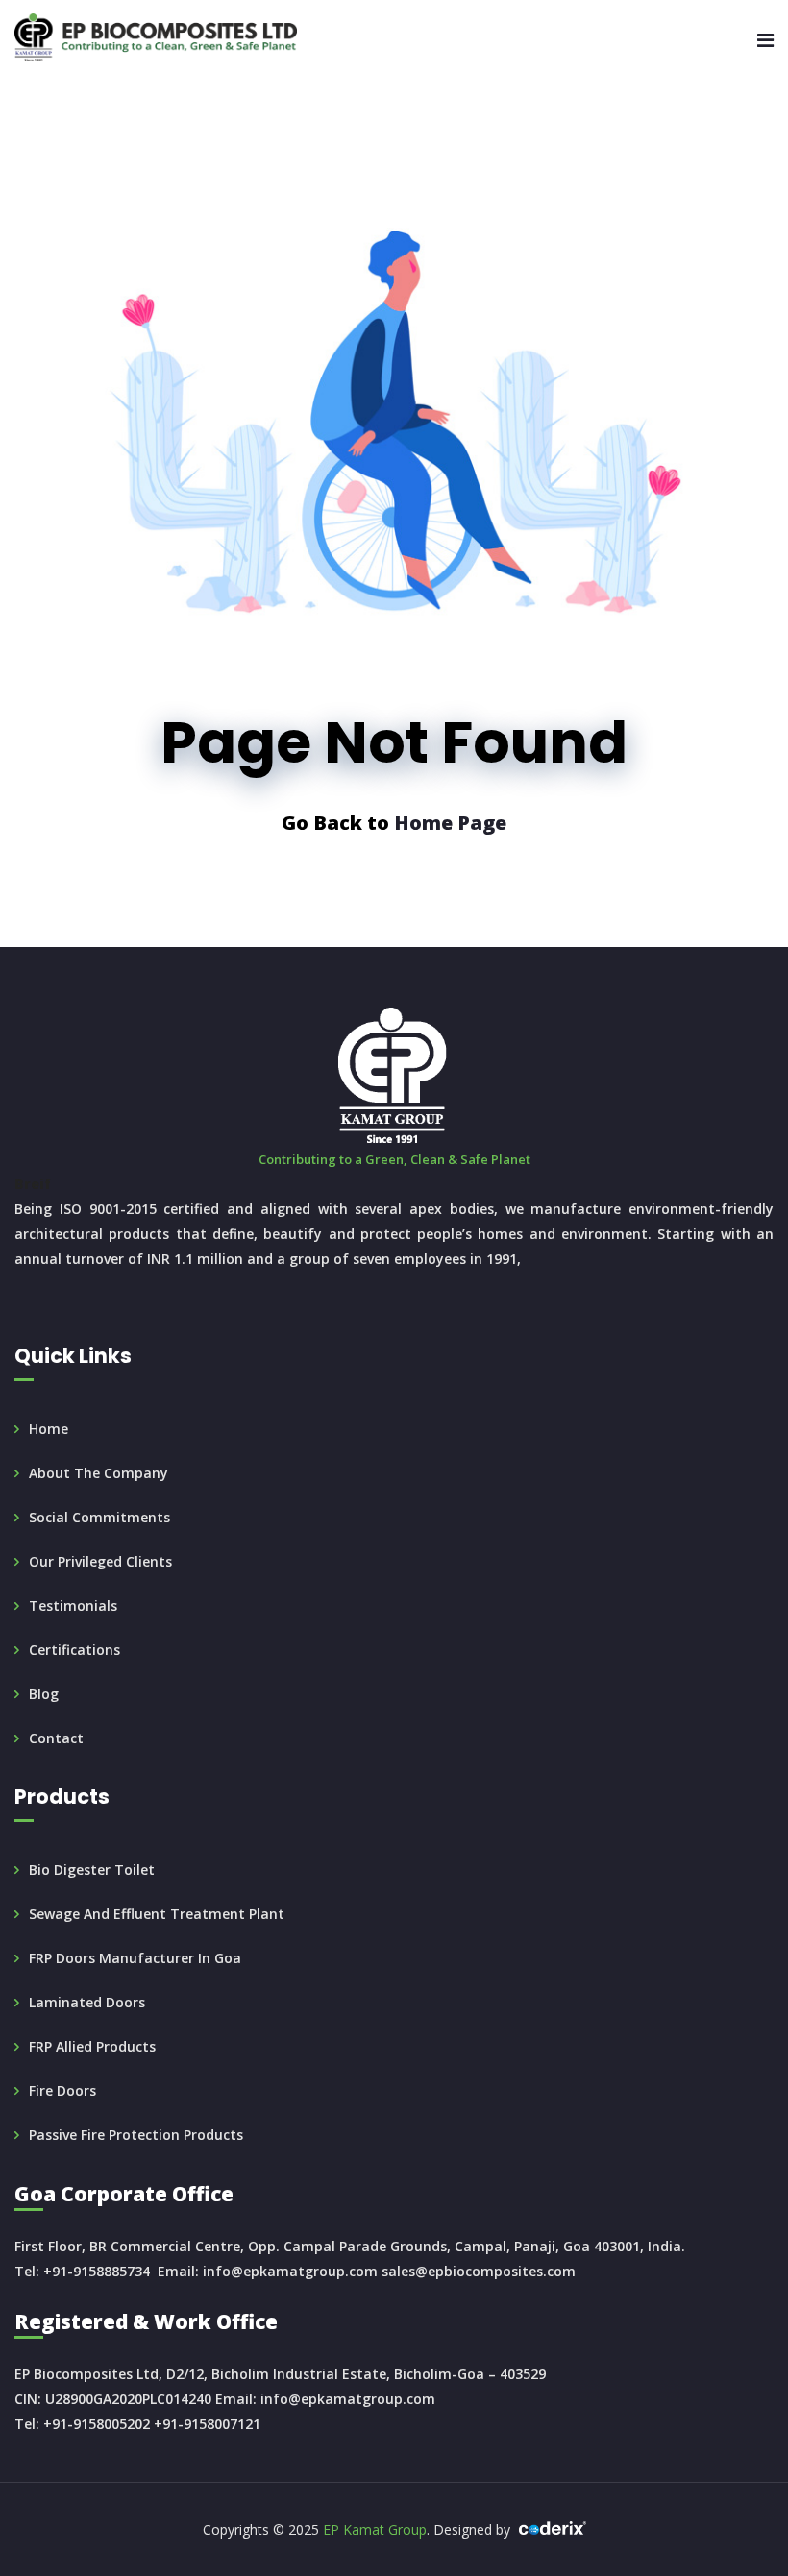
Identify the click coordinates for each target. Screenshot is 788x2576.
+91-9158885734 (97, 2271)
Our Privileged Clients (100, 1561)
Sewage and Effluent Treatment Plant (157, 1914)
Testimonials (73, 1605)
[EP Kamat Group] (155, 38)
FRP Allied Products (92, 2046)
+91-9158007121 (207, 2424)
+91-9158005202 (97, 2424)
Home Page (450, 823)
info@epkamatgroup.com (290, 2271)
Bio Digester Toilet (92, 1870)
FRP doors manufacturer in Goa (135, 1958)
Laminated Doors (87, 2002)
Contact (56, 1738)
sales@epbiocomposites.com (479, 2271)
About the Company (98, 1473)
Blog (44, 1694)
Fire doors (62, 2090)
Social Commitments (99, 1517)
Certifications (74, 1650)
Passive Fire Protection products (136, 2135)
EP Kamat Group (375, 2529)
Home (49, 1429)
